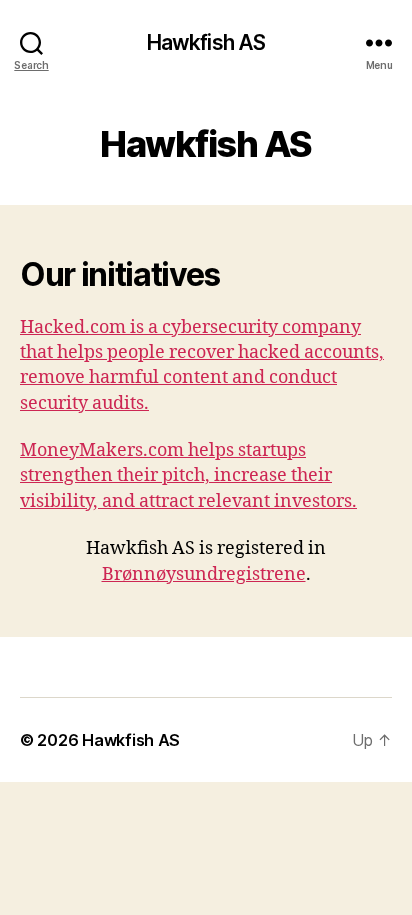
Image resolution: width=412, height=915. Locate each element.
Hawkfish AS (206, 42)
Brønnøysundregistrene (204, 574)
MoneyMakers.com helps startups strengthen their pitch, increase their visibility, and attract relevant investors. (188, 475)
